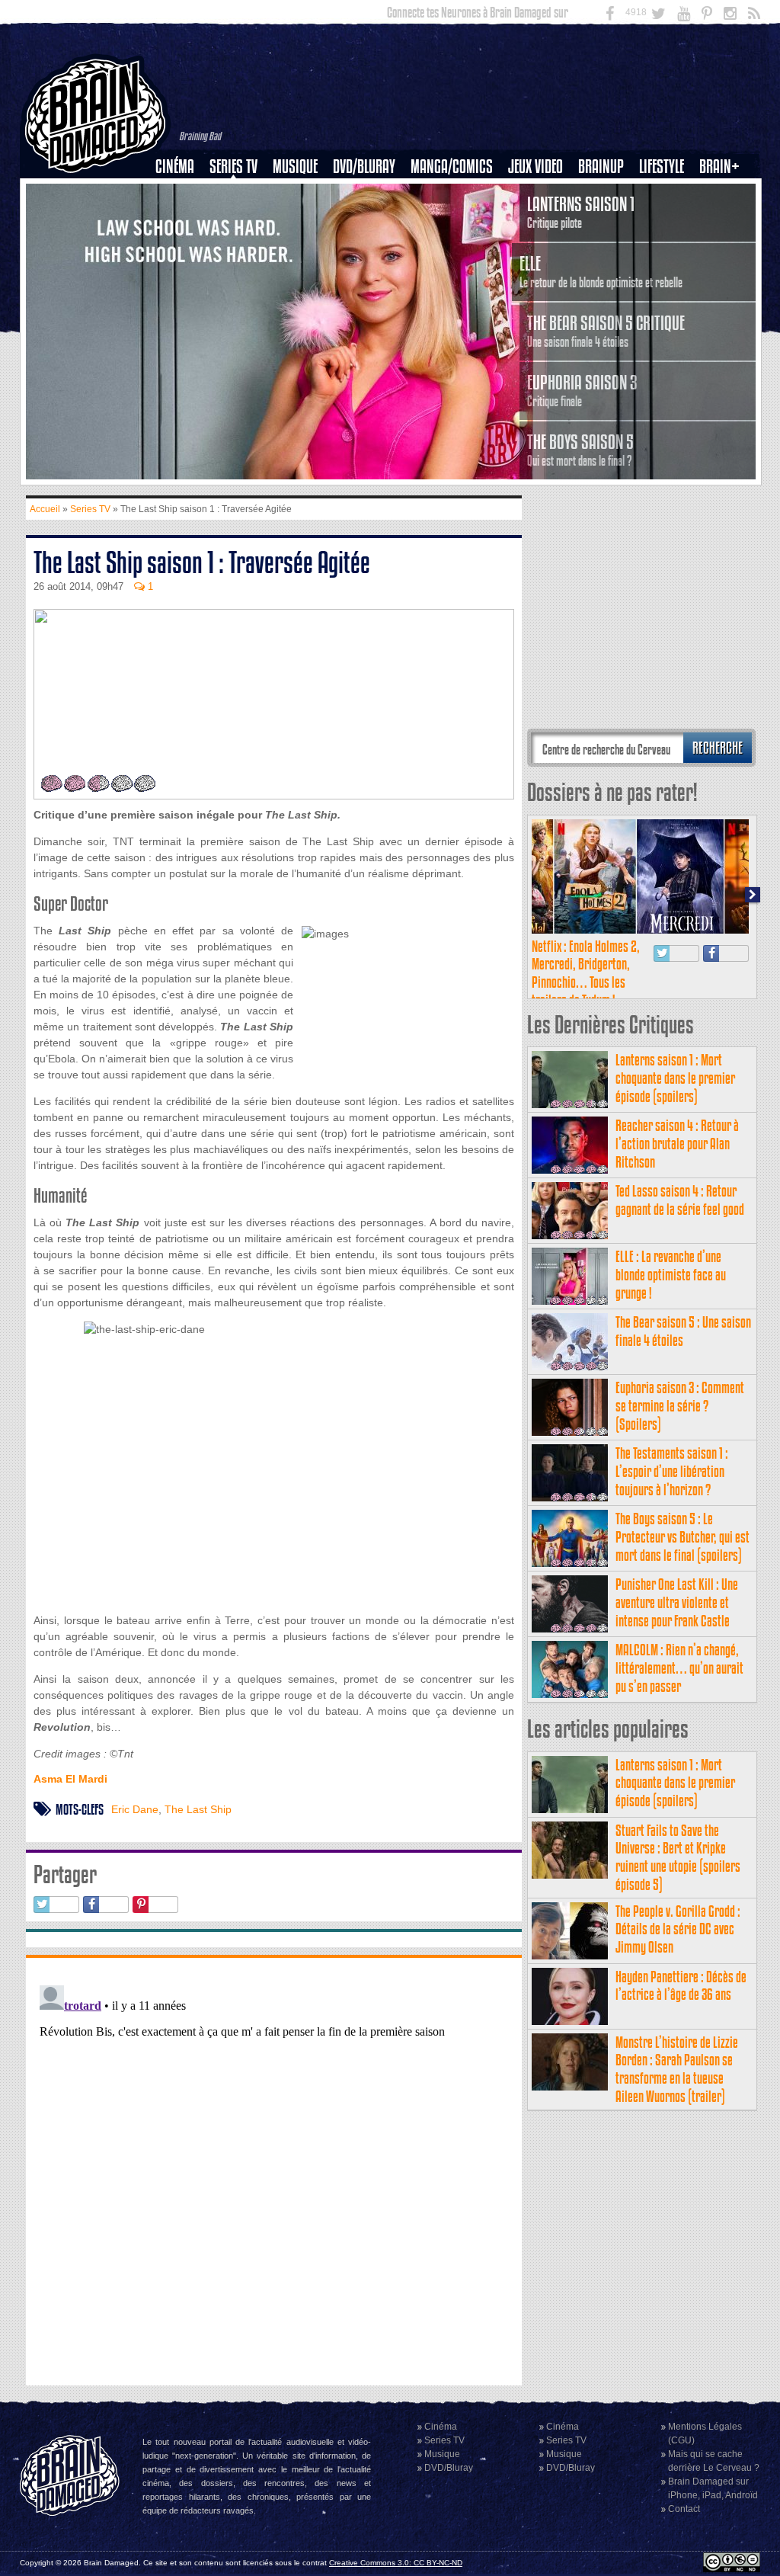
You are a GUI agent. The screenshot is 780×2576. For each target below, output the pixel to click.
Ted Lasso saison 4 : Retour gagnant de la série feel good (680, 1200)
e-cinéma (181, 245)
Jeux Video (535, 167)
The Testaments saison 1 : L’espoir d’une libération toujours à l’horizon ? (672, 1471)
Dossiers (181, 219)
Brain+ (719, 167)
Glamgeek (667, 219)
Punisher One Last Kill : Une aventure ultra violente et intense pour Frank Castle (677, 1602)
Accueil (45, 509)
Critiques (182, 193)
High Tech (667, 245)
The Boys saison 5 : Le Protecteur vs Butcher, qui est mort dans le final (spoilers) (682, 1537)
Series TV (233, 167)
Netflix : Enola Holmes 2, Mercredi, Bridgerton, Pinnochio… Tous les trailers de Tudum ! (586, 973)
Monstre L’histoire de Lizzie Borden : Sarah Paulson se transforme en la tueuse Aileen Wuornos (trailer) (677, 2069)
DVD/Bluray (364, 167)
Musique (295, 167)
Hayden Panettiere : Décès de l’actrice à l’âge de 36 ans (681, 1986)
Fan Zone (724, 193)
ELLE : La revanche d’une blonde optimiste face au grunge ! (671, 1275)
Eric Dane (135, 1809)
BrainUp (601, 167)
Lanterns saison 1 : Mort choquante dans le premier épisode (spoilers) (675, 1078)
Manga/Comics (452, 167)
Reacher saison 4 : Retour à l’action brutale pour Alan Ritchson (677, 1144)
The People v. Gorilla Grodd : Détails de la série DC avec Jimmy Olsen (678, 1929)
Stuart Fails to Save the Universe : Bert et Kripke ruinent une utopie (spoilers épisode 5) (678, 1857)
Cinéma (175, 167)
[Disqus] (274, 2170)
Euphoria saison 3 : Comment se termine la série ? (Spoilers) (680, 1406)
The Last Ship (198, 1809)
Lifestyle (662, 167)
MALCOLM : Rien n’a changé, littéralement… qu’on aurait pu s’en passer (679, 1668)
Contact (684, 2509)
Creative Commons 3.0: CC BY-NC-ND (396, 2563)
